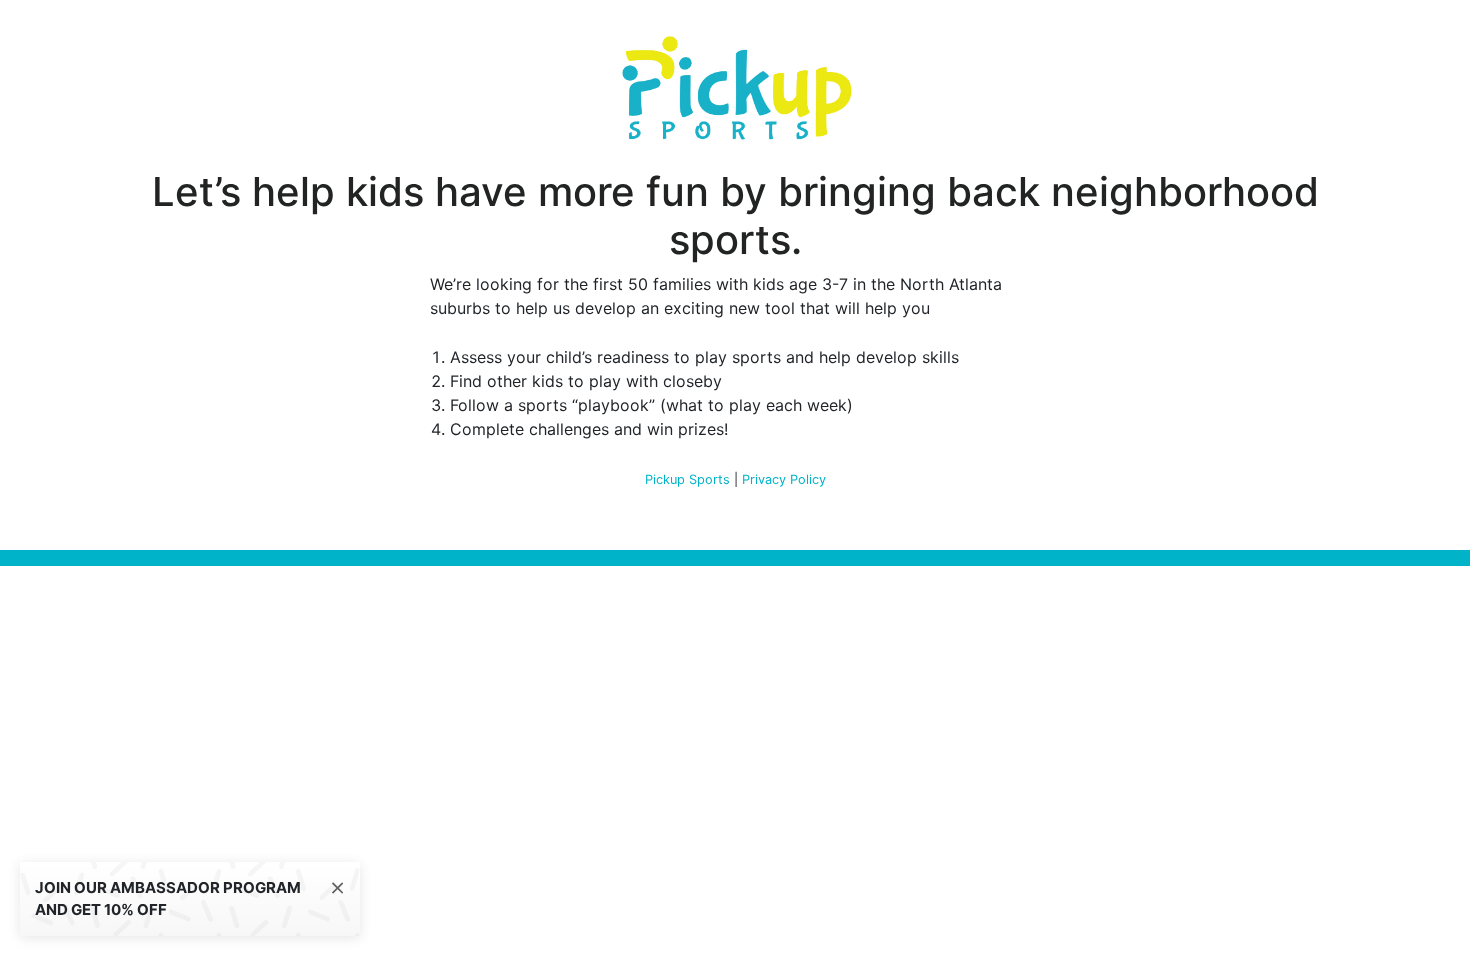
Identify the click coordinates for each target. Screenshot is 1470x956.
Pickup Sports (687, 479)
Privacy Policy (784, 479)
